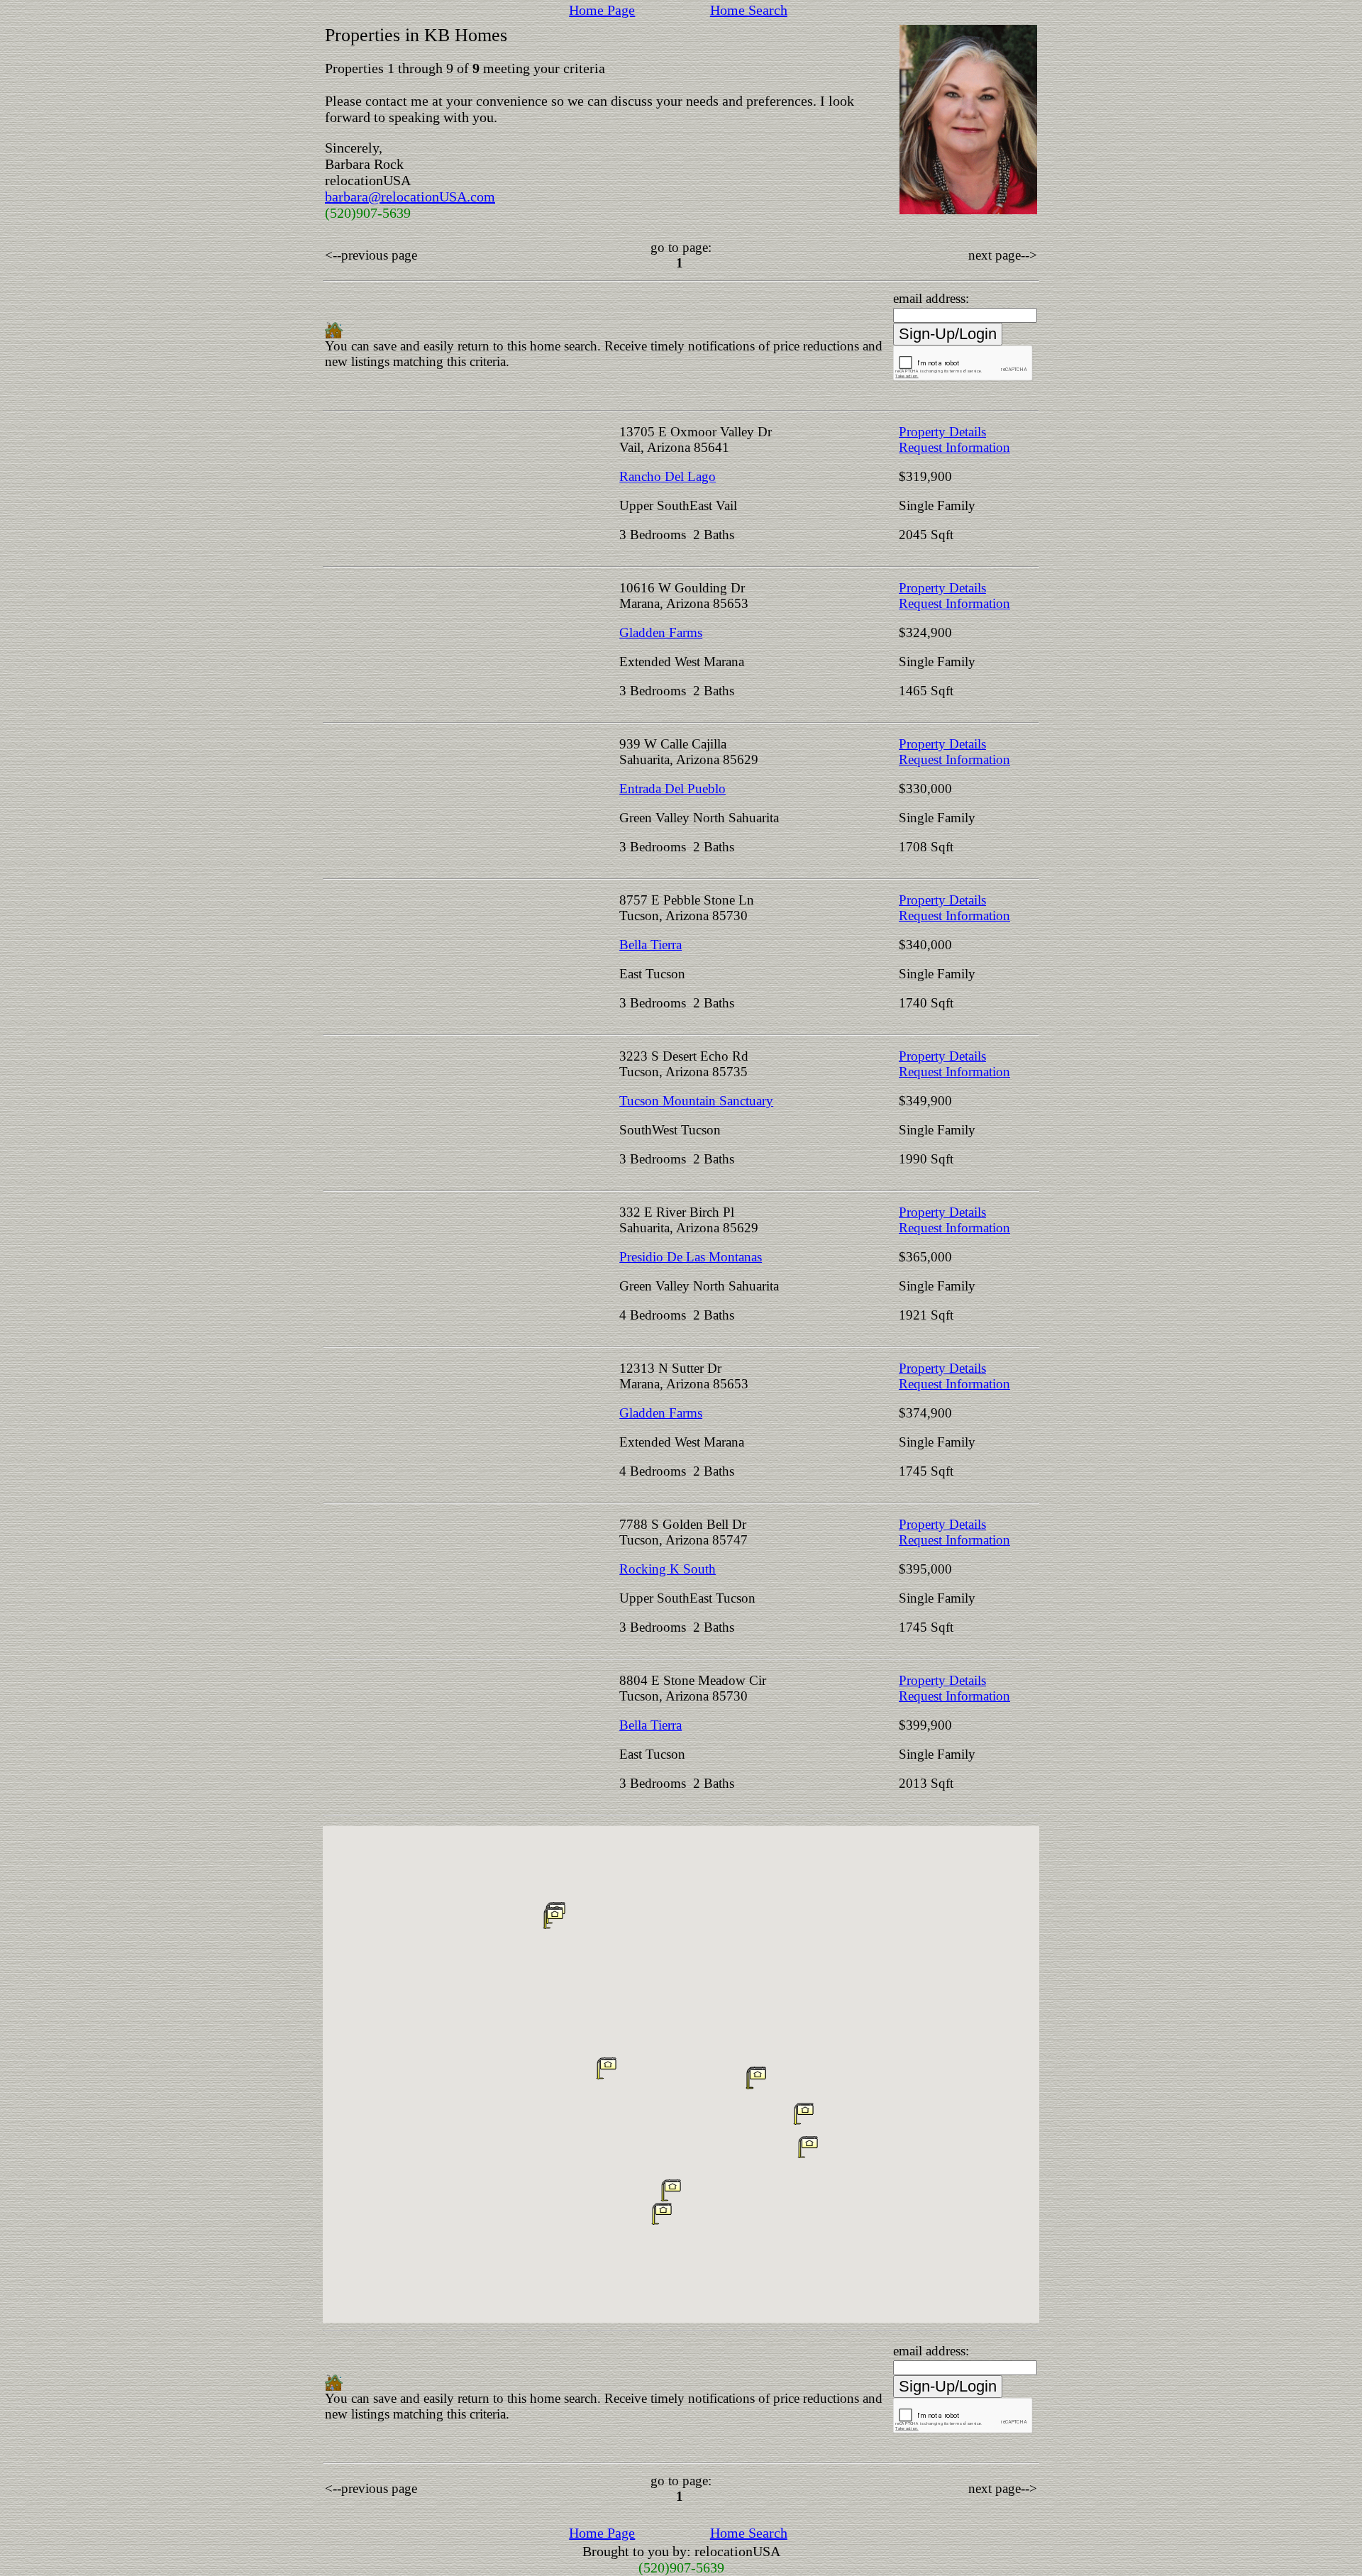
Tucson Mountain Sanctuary (696, 1101)
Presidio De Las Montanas (691, 1257)
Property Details (942, 432)
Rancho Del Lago (668, 476)
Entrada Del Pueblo (672, 789)
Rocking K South (668, 1569)
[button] (808, 2147)
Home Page (602, 10)
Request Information (954, 447)
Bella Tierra (650, 945)
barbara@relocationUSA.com (410, 197)
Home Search (749, 10)
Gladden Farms (661, 632)
